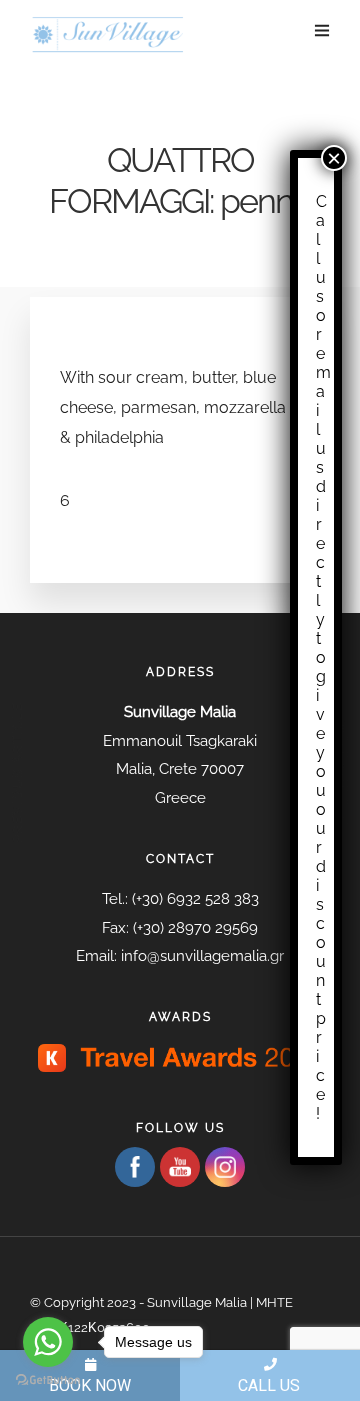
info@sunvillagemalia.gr (202, 956)
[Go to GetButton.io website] (48, 1380)
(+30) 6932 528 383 (195, 899)
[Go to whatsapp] (48, 1342)
